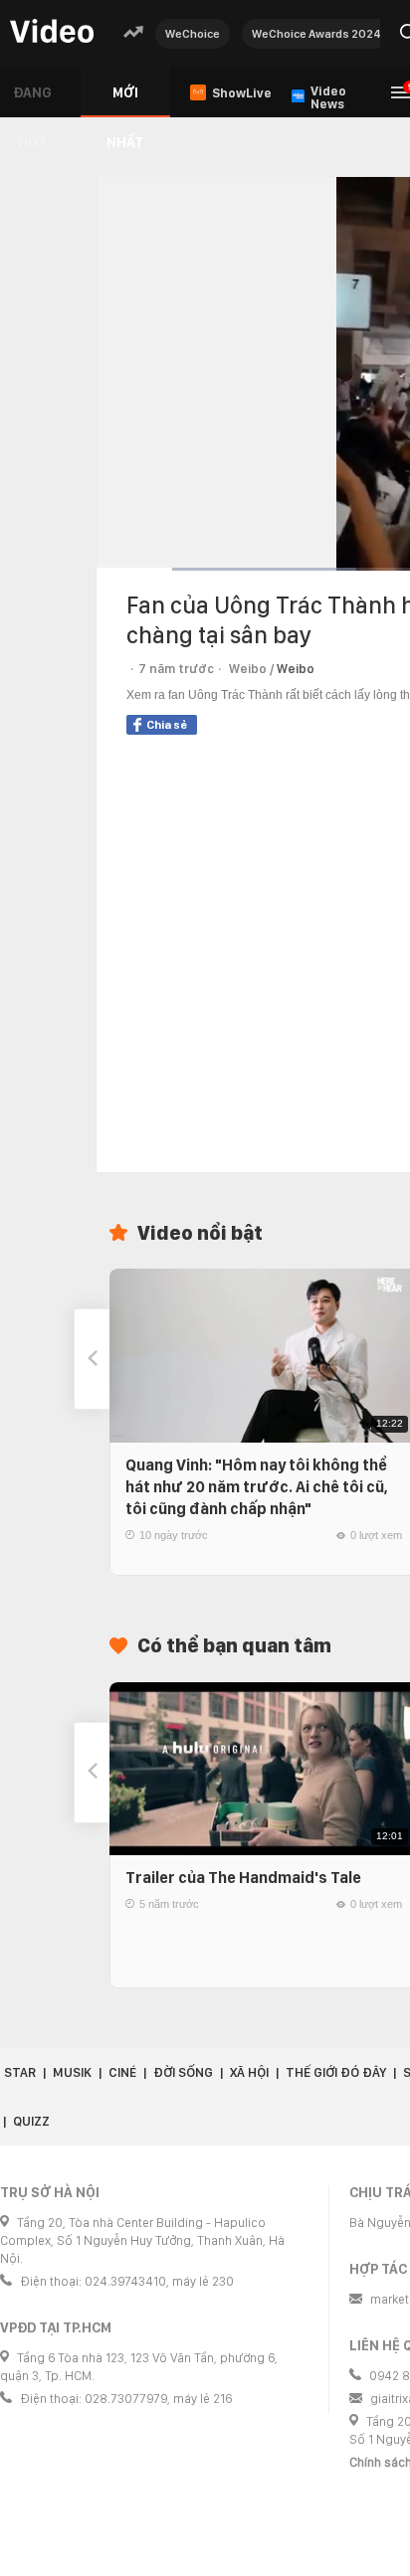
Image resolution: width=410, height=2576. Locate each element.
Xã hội (249, 2072)
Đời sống (183, 2072)
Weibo (296, 669)
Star (20, 2072)
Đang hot (32, 101)
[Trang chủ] (52, 32)
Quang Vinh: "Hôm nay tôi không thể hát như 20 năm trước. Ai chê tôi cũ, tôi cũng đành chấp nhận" (257, 1487)
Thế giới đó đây (336, 2072)
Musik (72, 2072)
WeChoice (193, 34)
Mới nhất (125, 101)
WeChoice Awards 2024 (316, 34)
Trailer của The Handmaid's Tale (243, 1878)
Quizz (31, 2121)
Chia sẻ (167, 725)
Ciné (122, 2072)
